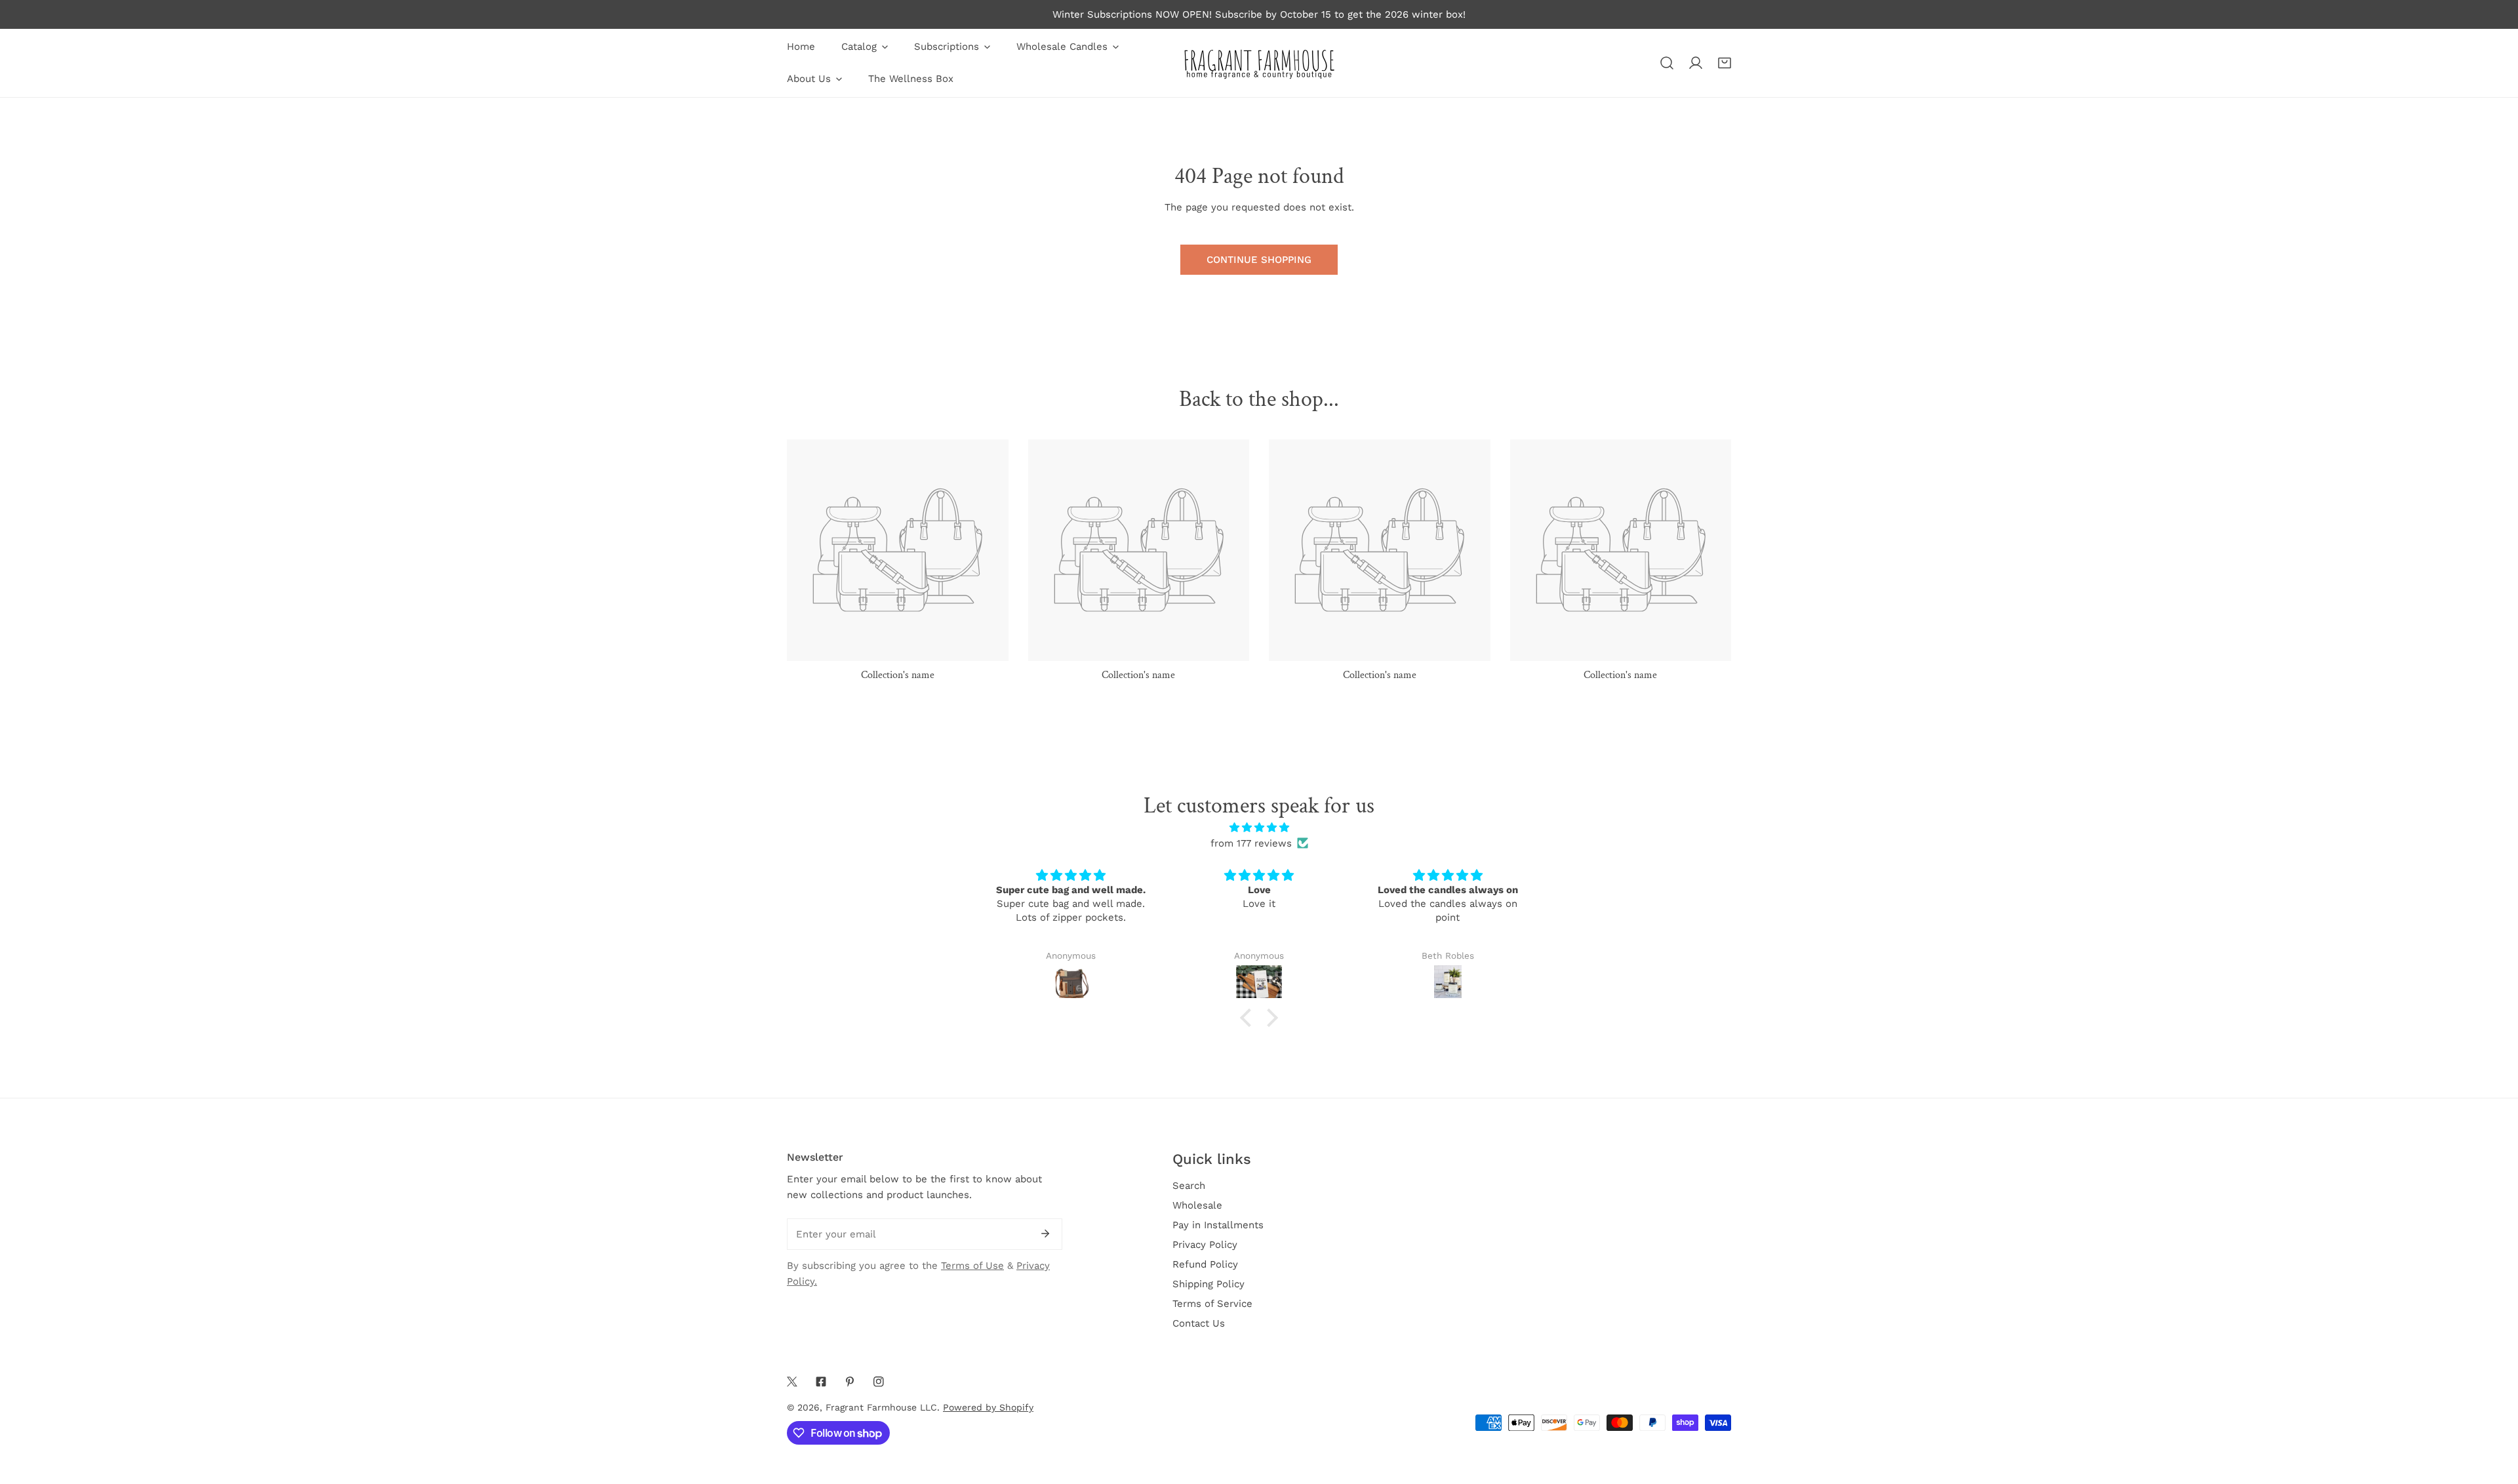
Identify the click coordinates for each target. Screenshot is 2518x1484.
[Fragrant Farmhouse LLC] (1259, 63)
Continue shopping (1259, 260)
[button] (1725, 63)
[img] (1259, 828)
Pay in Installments (1218, 1225)
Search (1189, 1186)
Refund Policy (1205, 1264)
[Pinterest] (850, 1382)
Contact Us (1199, 1323)
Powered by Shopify (988, 1407)
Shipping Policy (1209, 1284)
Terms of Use (972, 1266)
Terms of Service (1212, 1304)
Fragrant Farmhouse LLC (881, 1407)
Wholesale (1197, 1205)
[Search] (1667, 63)
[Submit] (1045, 1233)
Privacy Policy (1205, 1245)
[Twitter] (792, 1382)
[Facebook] (821, 1382)
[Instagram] (879, 1382)
